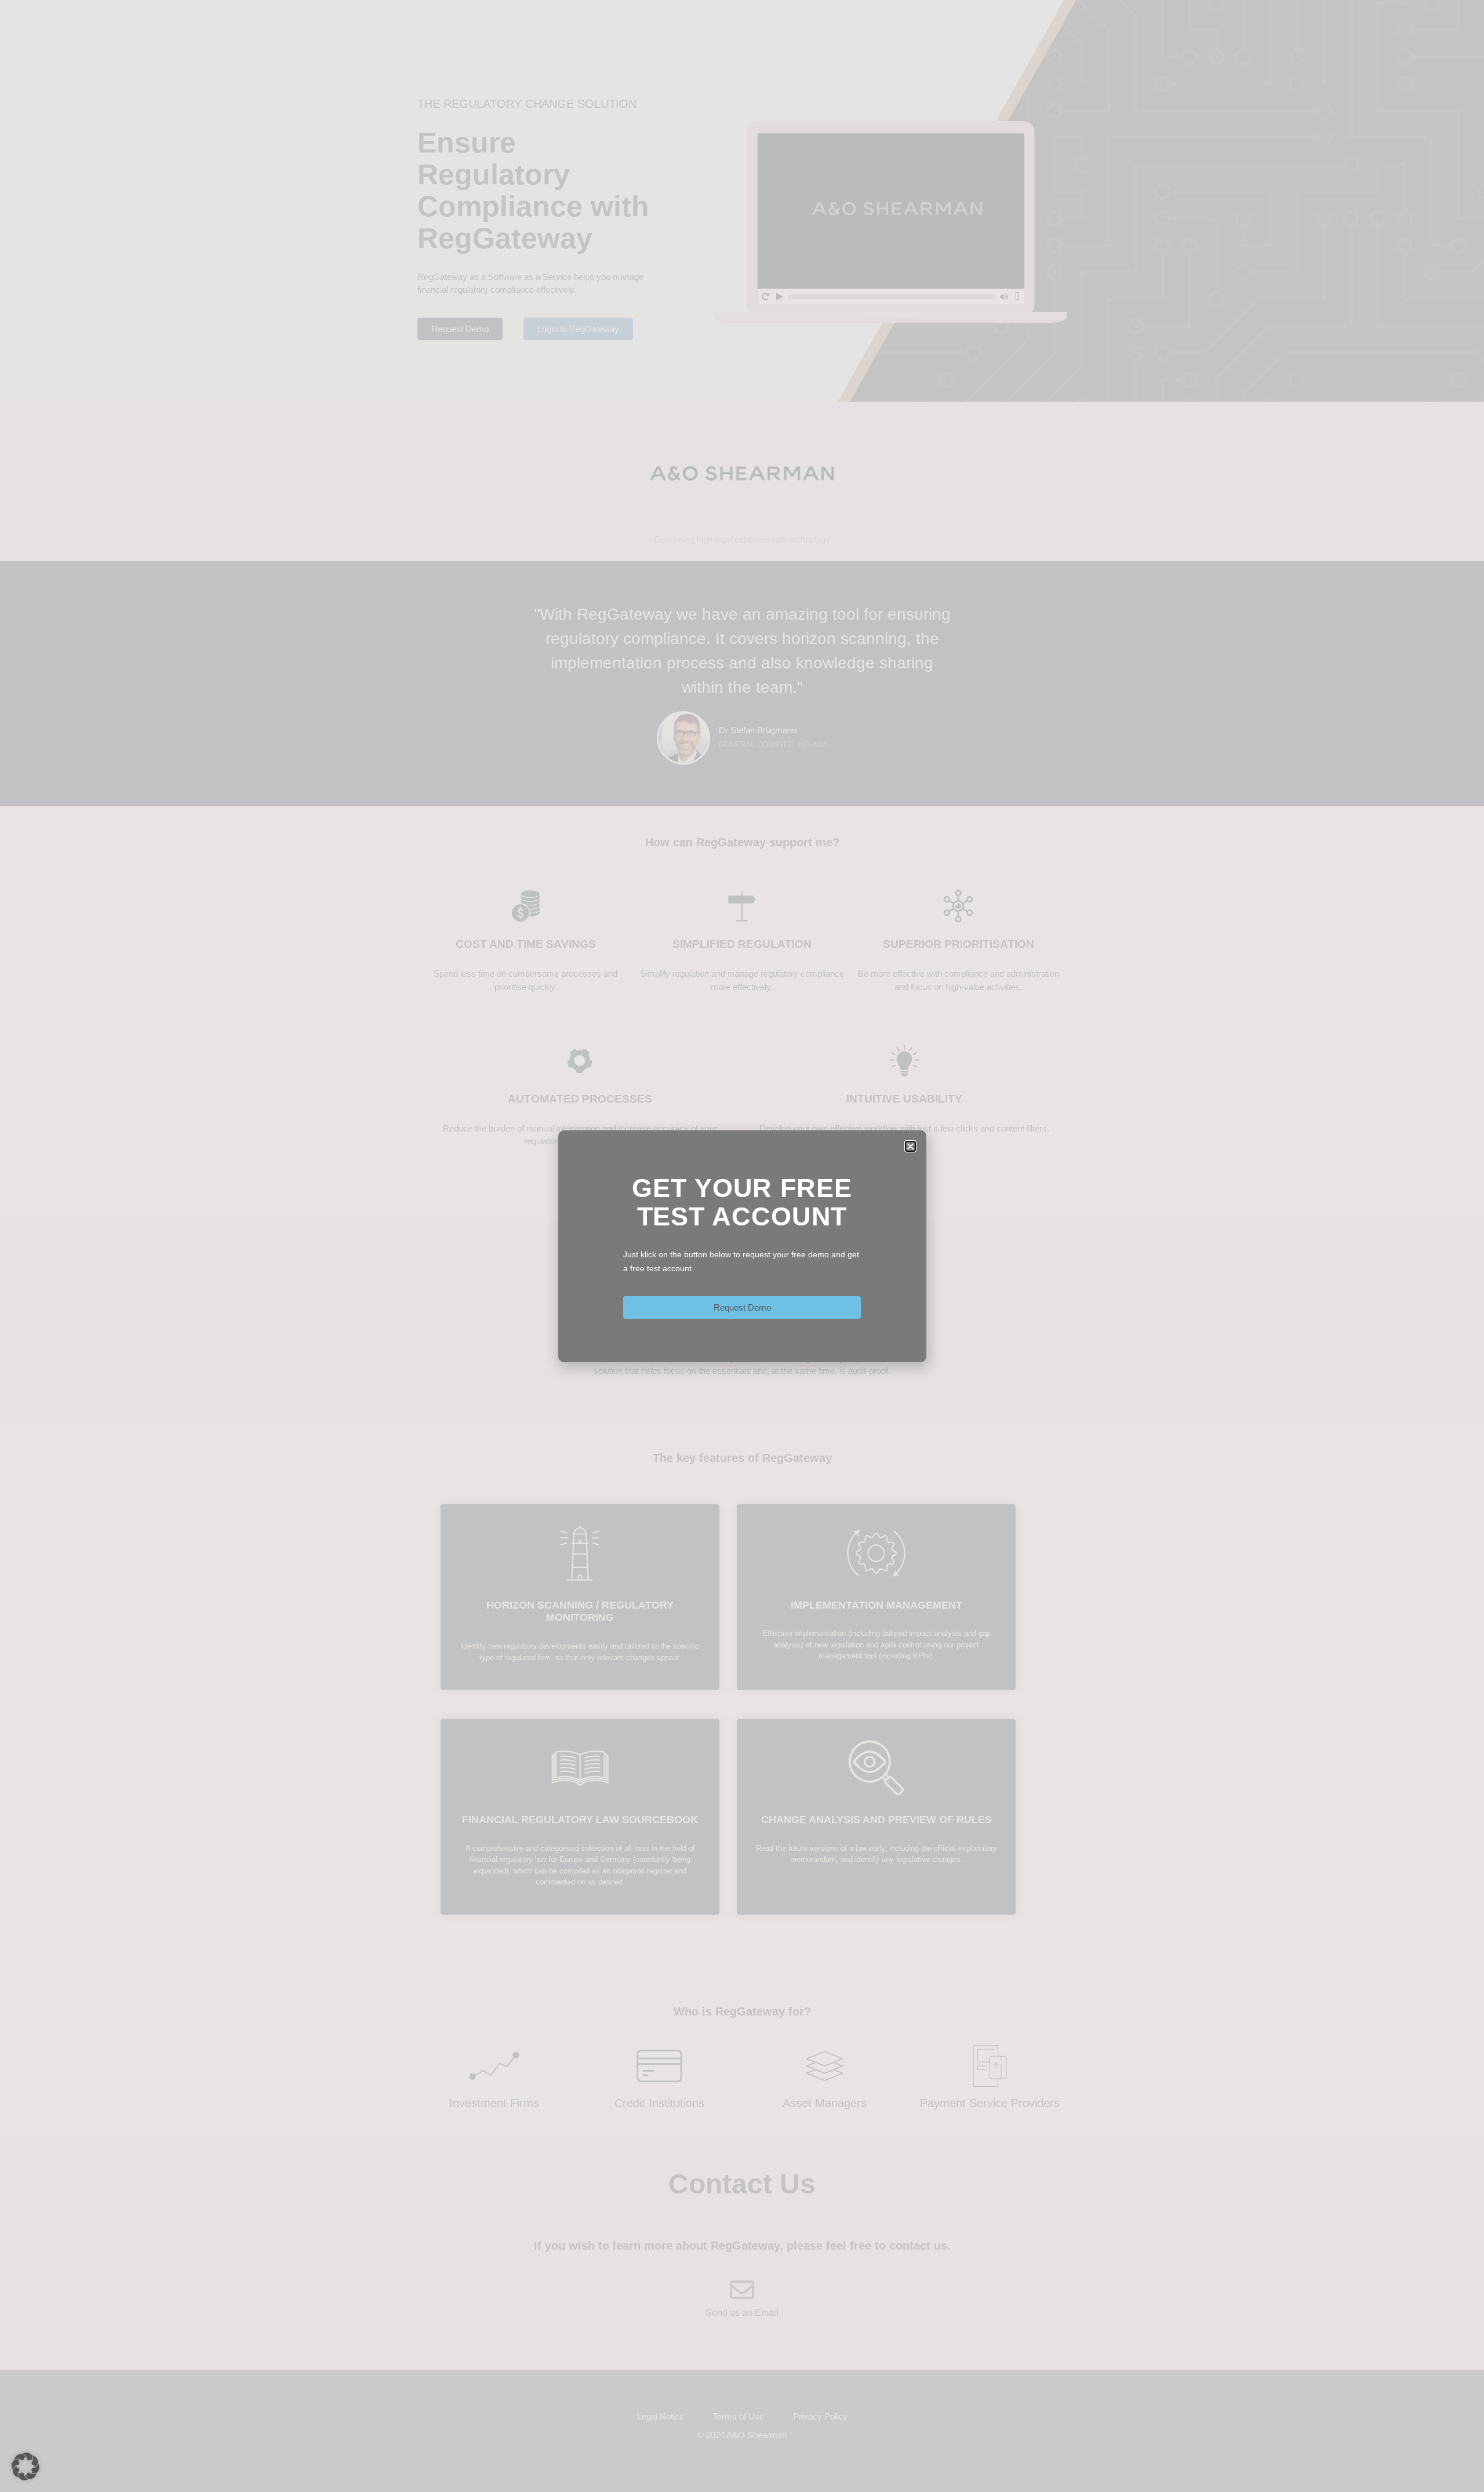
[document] (742, 1246)
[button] (26, 2466)
